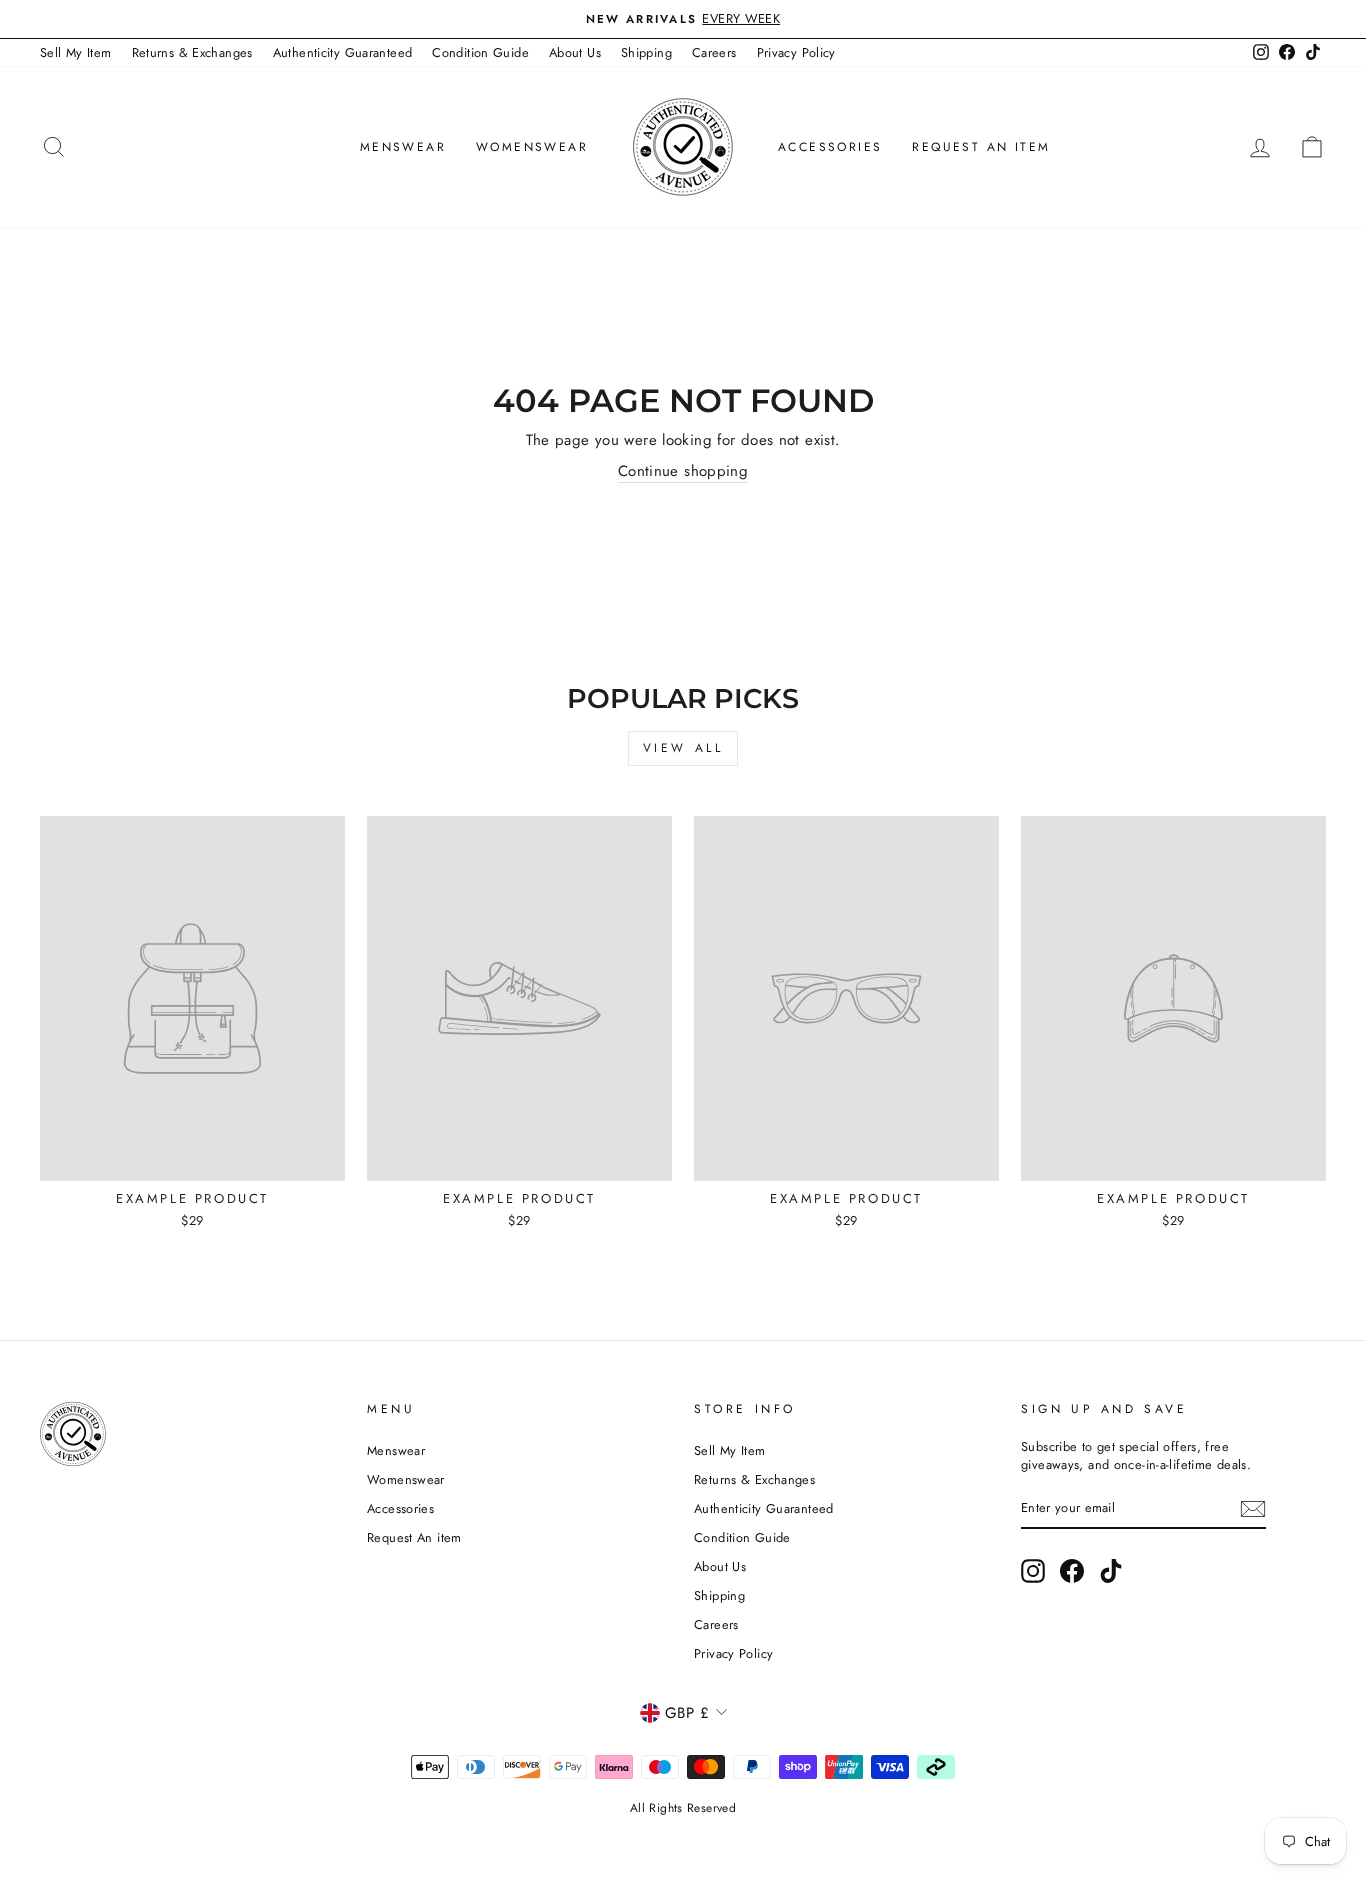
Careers (714, 52)
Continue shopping (683, 471)
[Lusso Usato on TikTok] (1111, 1571)
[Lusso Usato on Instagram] (1033, 1571)
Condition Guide (480, 52)
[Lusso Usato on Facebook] (1072, 1571)
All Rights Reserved (683, 1808)
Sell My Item (76, 52)
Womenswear (532, 147)
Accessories (830, 147)
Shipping (646, 52)
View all (683, 748)
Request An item (981, 147)
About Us (575, 52)
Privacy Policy (796, 52)
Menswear (403, 147)
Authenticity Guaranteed (343, 52)
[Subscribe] (1253, 1509)
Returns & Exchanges (192, 52)
